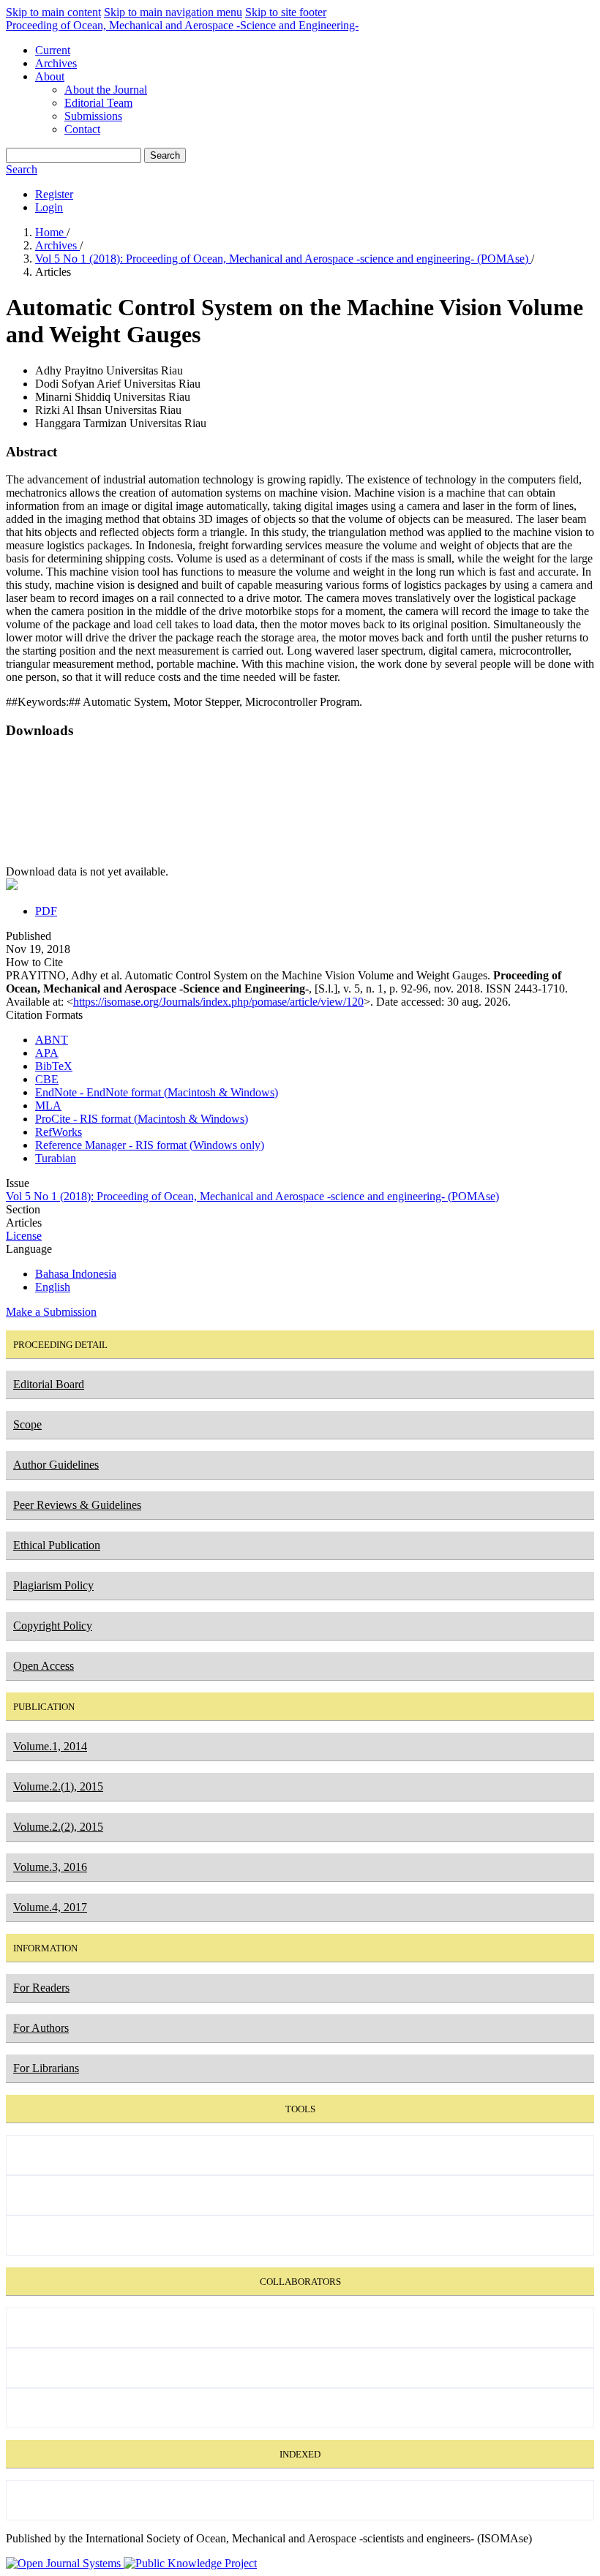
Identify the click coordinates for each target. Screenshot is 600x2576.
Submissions (93, 116)
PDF (46, 911)
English (53, 1287)
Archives (56, 63)
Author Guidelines (56, 1465)
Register (54, 194)
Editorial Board (49, 1384)
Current (53, 50)
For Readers (41, 1988)
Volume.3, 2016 (50, 1867)
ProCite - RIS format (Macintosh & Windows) (142, 1119)
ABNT (52, 1040)
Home (51, 232)
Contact (82, 129)
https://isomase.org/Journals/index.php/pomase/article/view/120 (218, 1002)
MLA (48, 1106)
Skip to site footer (286, 12)
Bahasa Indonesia (76, 1274)
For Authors (41, 2028)
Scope (27, 1424)
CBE (47, 1079)
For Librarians (46, 2068)
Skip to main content (53, 12)
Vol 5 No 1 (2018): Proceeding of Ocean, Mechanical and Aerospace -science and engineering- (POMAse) (283, 259)
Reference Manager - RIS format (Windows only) (150, 1145)
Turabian (56, 1158)
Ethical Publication (57, 1545)
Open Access (44, 1666)
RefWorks (59, 1132)
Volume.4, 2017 (50, 1907)
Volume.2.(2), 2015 (58, 1827)
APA (47, 1053)
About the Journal (106, 90)
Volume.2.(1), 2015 (58, 1786)
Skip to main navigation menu (173, 12)
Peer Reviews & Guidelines (77, 1505)
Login (49, 207)
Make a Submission (51, 1312)
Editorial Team (98, 103)
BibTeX (54, 1066)
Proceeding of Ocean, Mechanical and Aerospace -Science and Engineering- (182, 25)
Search (165, 155)
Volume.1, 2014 (50, 1746)
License (24, 1236)
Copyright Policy (53, 1626)
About (50, 76)
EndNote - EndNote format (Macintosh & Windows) (157, 1092)
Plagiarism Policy (53, 1585)
